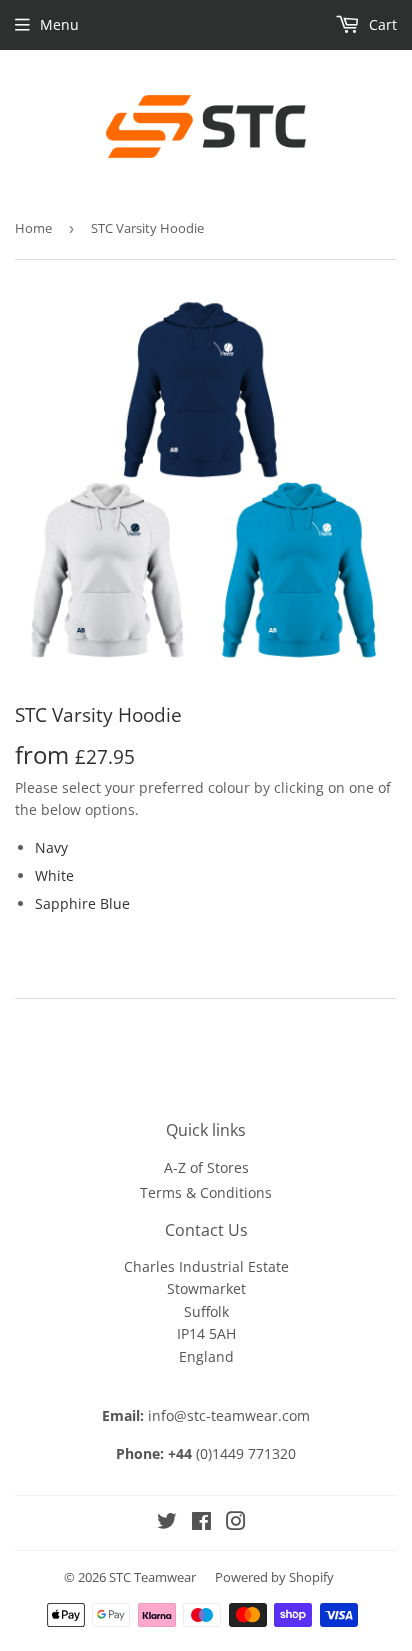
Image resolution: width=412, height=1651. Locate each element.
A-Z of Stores (206, 1167)
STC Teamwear (152, 1577)
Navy (51, 847)
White (54, 875)
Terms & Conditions (206, 1192)
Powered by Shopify (274, 1577)
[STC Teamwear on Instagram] (236, 1523)
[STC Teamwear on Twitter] (167, 1523)
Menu (59, 24)
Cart (381, 24)
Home (33, 228)
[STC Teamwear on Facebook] (201, 1523)
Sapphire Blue (82, 903)
